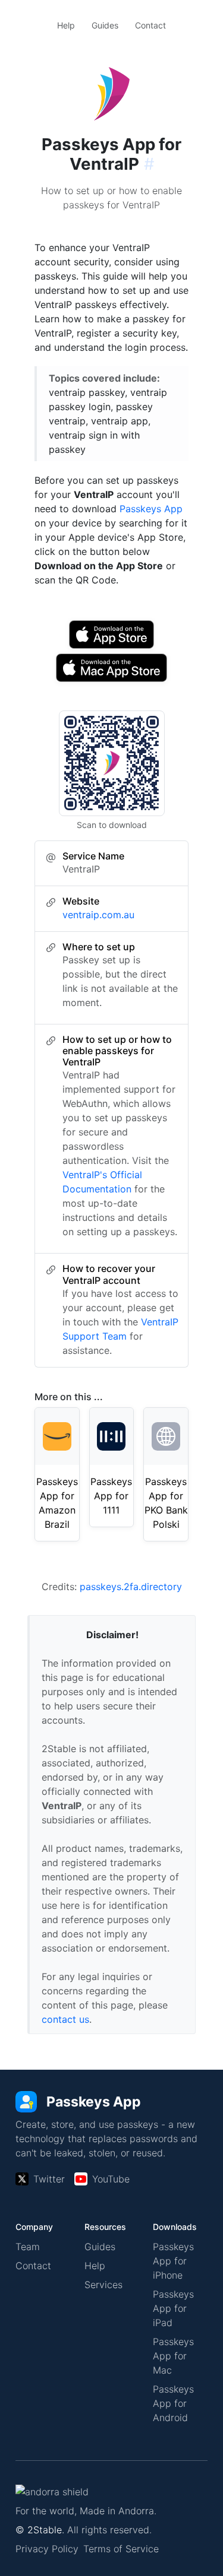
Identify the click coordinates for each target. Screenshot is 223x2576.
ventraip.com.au (98, 915)
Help (66, 25)
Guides (105, 25)
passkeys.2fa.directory (131, 1587)
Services (103, 2285)
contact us (65, 2019)
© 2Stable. (40, 2530)
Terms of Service (121, 2549)
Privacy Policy (47, 2549)
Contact (150, 25)
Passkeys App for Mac (173, 2356)
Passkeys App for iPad (173, 2308)
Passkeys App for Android (173, 2403)
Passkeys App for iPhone (173, 2261)
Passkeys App (151, 509)
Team (28, 2247)
